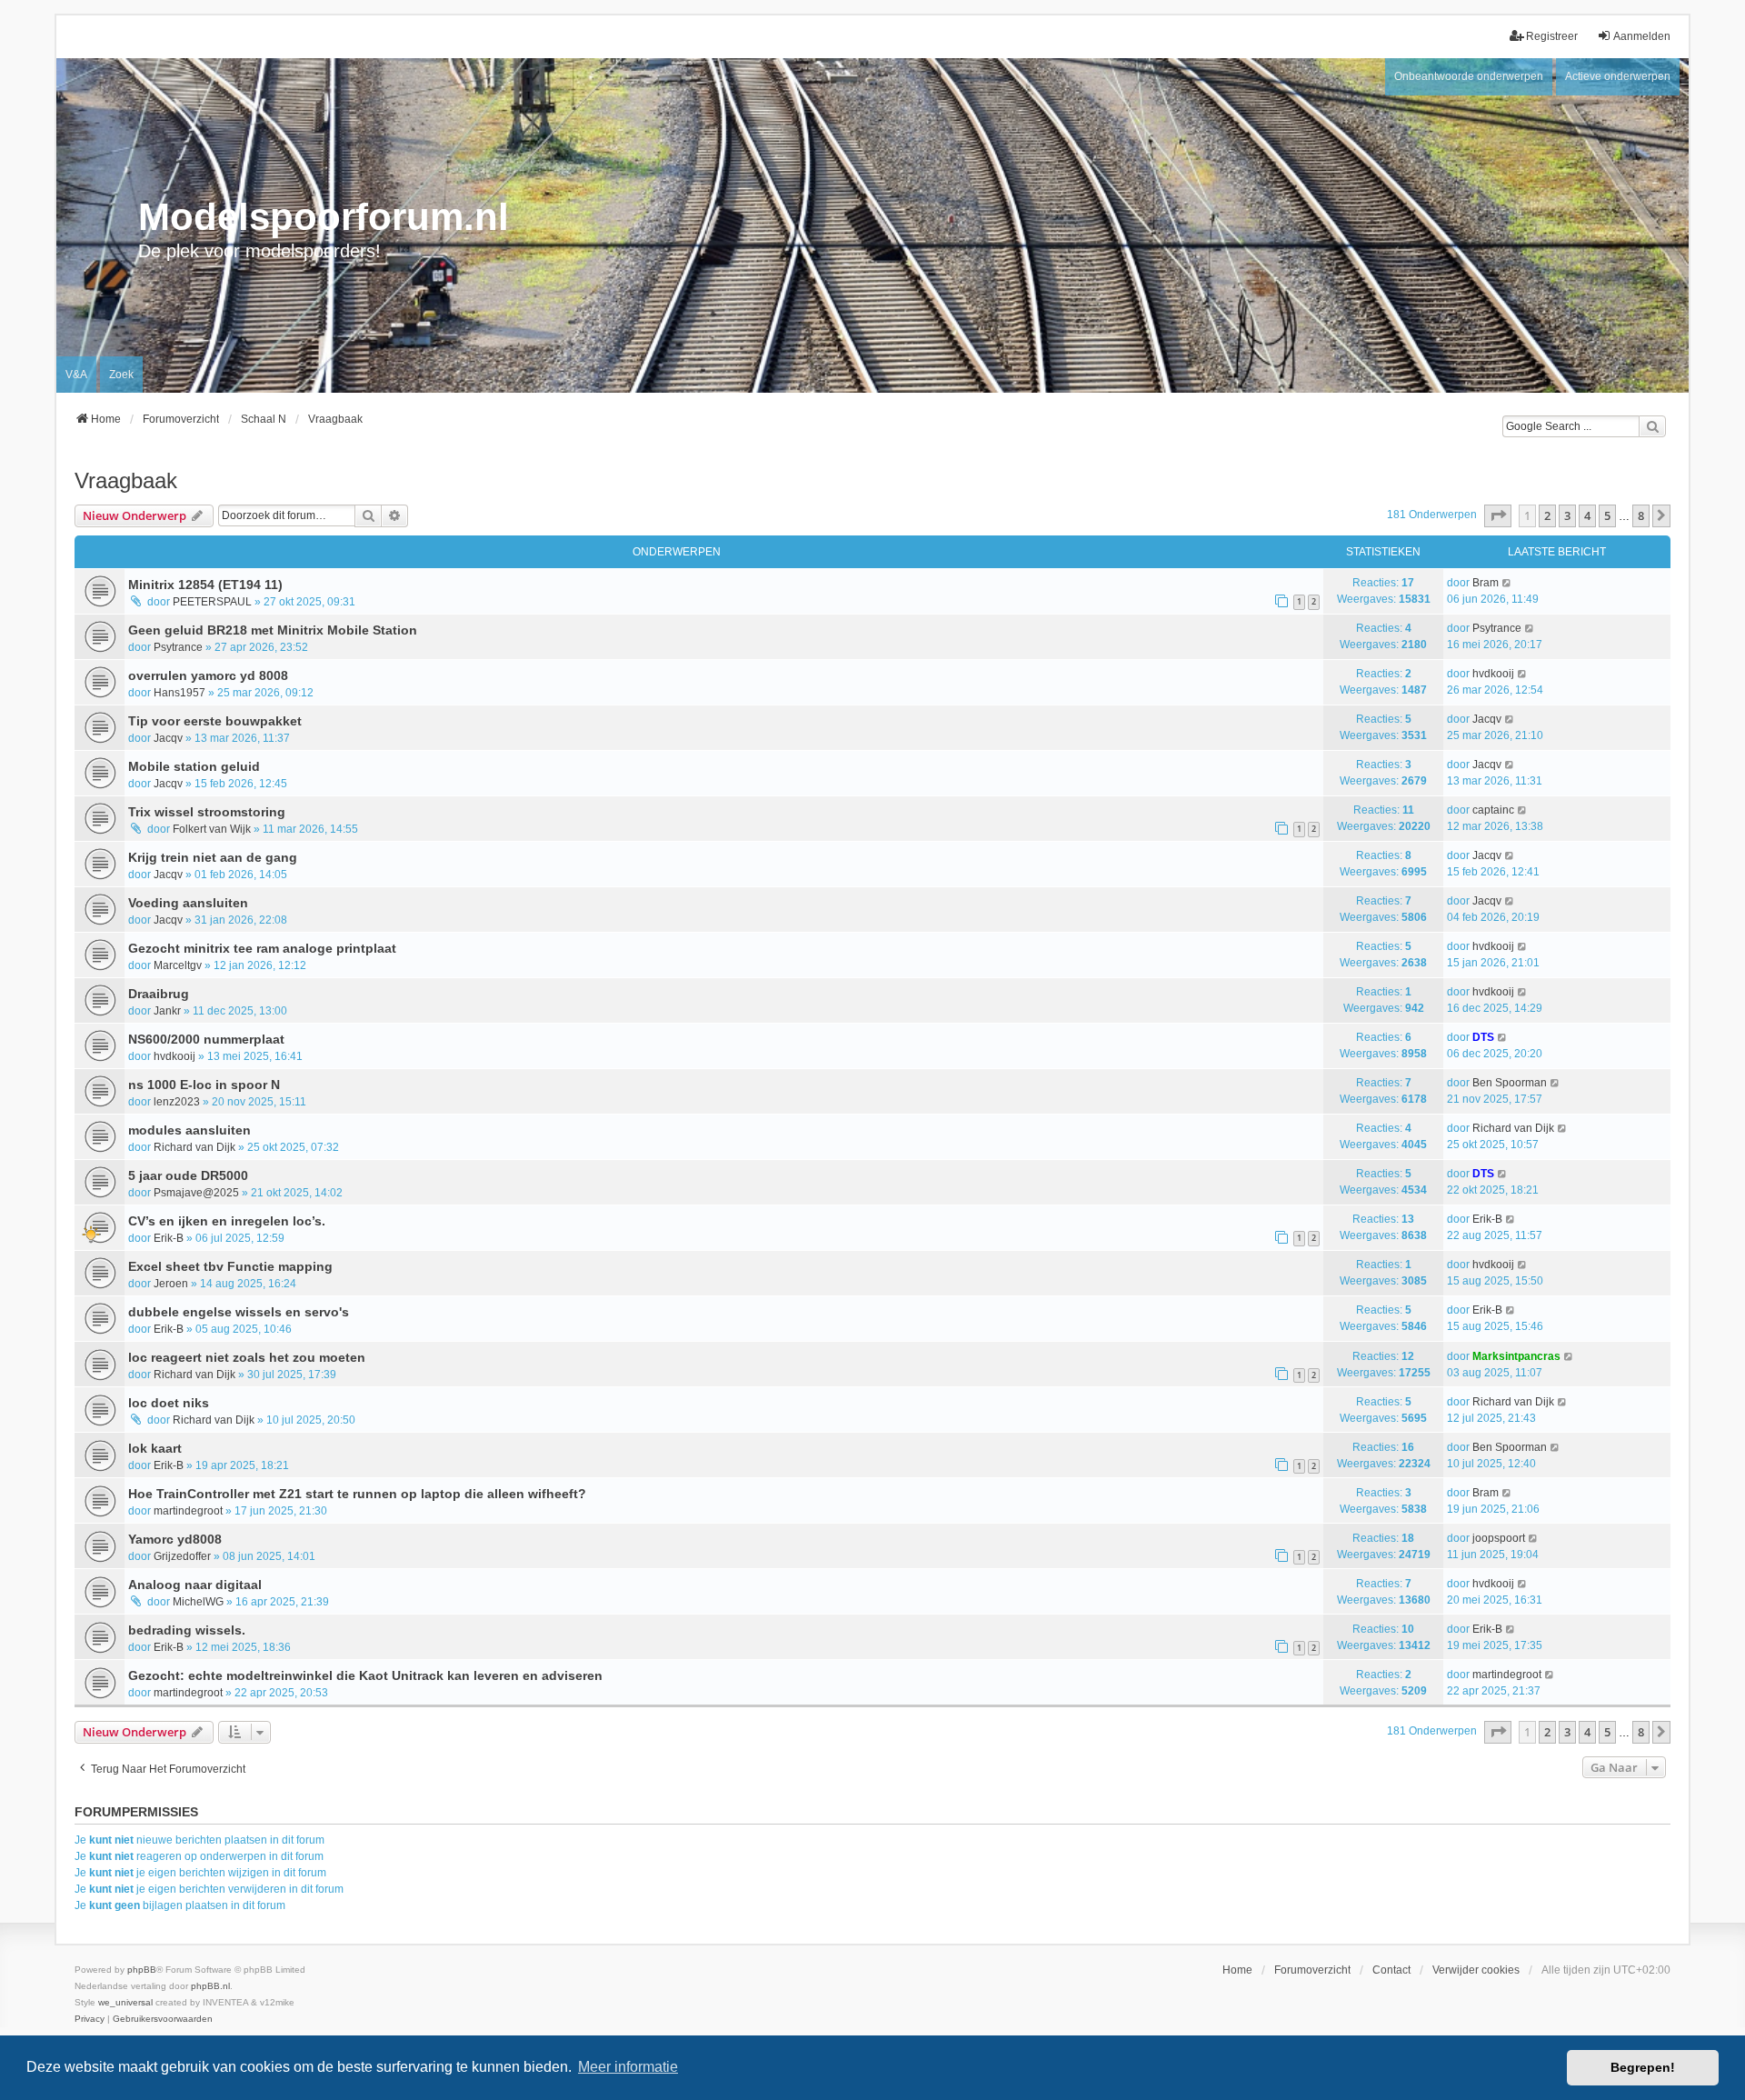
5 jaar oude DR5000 (188, 1175)
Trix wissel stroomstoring (207, 812)
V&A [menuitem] (76, 375)
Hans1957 (179, 693)
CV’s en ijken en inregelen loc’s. (227, 1221)
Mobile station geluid (194, 766)
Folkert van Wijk (212, 829)
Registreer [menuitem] (1552, 36)
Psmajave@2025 (196, 1193)
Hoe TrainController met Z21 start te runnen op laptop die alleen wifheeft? (357, 1494)
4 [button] (1587, 515)
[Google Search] (1652, 426)
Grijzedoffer (182, 1556)
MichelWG (198, 1602)
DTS (1483, 1037)
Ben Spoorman (1510, 1083)
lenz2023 (177, 1102)
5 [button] (1607, 515)
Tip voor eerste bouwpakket (215, 721)
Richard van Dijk (194, 1147)
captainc (1493, 810)
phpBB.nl (210, 1986)
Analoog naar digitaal (195, 1585)
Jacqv (168, 738)
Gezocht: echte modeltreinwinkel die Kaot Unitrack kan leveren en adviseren (365, 1675)
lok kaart (155, 1448)
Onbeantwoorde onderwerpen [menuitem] (1469, 76)
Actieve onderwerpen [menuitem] (1618, 76)
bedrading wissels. (187, 1630)
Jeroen (171, 1284)
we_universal (125, 2002)
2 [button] (1547, 515)
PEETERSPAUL (212, 602)
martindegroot (188, 1511)
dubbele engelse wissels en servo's (239, 1312)
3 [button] (1567, 515)
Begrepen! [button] (1643, 2067)
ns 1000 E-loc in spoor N (204, 1085)
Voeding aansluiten (188, 903)
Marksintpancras (1516, 1356)
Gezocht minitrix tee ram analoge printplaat (262, 948)
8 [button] (1641, 515)
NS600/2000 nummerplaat (206, 1039)
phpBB (142, 1970)
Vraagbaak (126, 480)
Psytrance (178, 647)
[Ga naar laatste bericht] (1507, 583)
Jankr (167, 1011)
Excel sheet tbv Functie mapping (230, 1266)
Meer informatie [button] (628, 2067)
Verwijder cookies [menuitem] (1476, 1970)
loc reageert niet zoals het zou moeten (247, 1357)
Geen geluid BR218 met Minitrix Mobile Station (273, 630)
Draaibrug (159, 994)
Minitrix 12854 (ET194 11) (205, 585)
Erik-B (169, 1238)
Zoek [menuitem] (121, 375)
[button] (1498, 515)
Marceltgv (178, 965)
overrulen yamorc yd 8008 (208, 675)
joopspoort (1499, 1538)
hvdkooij (1493, 674)
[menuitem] (90, 2019)
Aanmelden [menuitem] (1642, 36)
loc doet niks (169, 1403)
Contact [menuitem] (1391, 1970)
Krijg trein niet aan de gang (213, 857)
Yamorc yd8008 (175, 1539)
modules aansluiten (189, 1130)
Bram (1486, 583)
